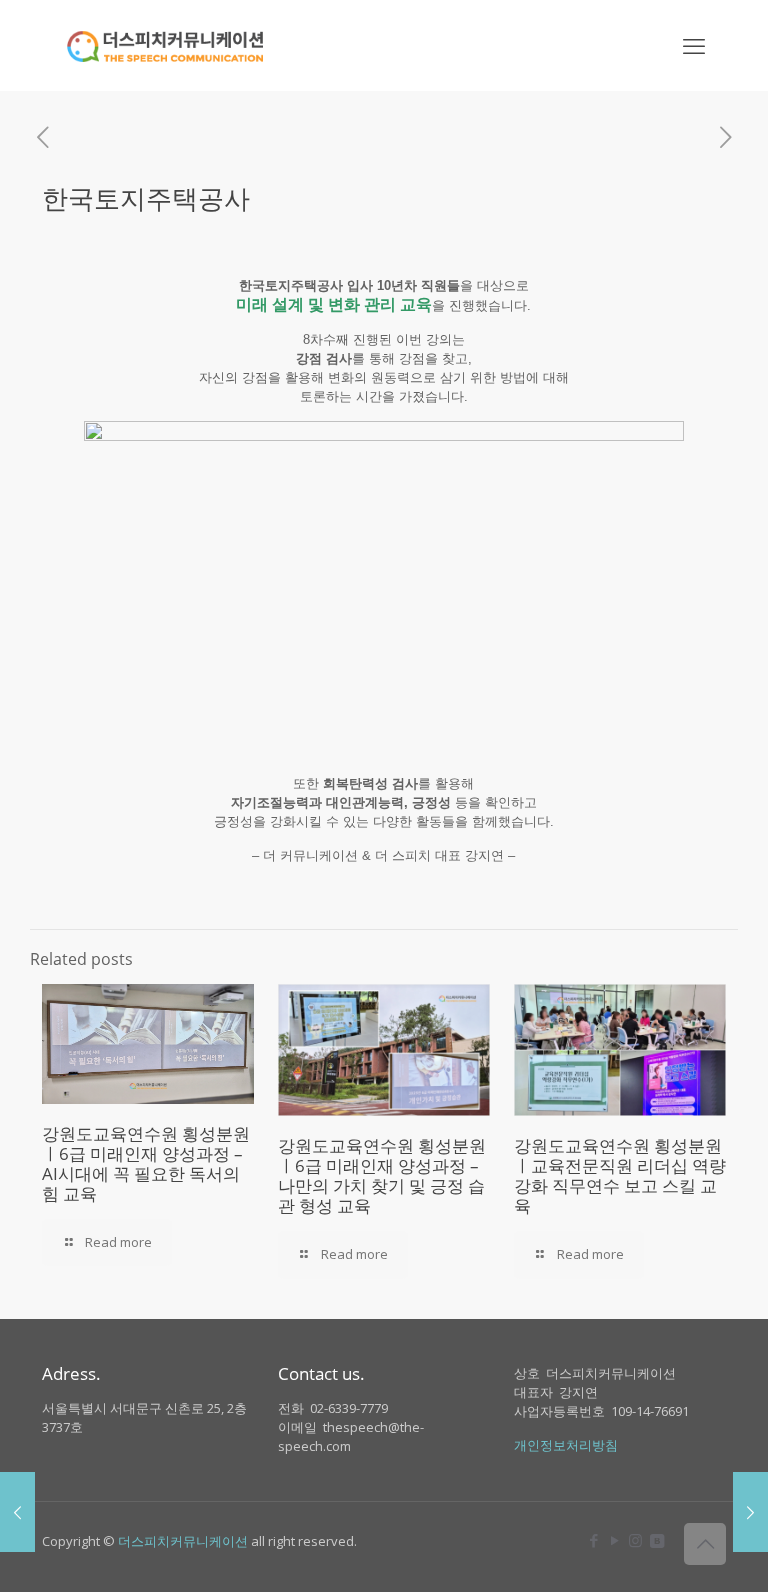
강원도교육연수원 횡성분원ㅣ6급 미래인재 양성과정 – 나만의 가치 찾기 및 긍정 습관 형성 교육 (382, 1175)
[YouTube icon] (614, 1540)
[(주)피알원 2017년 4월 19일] (750, 1512)
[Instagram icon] (635, 1540)
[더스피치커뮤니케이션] (165, 45)
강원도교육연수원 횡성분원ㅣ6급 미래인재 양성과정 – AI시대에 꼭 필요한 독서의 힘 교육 (146, 1163)
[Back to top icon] (705, 1544)
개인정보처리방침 (566, 1445)
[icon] (656, 1540)
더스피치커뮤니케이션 (183, 1541)
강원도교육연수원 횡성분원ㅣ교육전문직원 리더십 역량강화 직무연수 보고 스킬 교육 (620, 1175)
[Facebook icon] (593, 1540)
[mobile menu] (694, 45)
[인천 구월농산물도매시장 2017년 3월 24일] (17, 1512)
